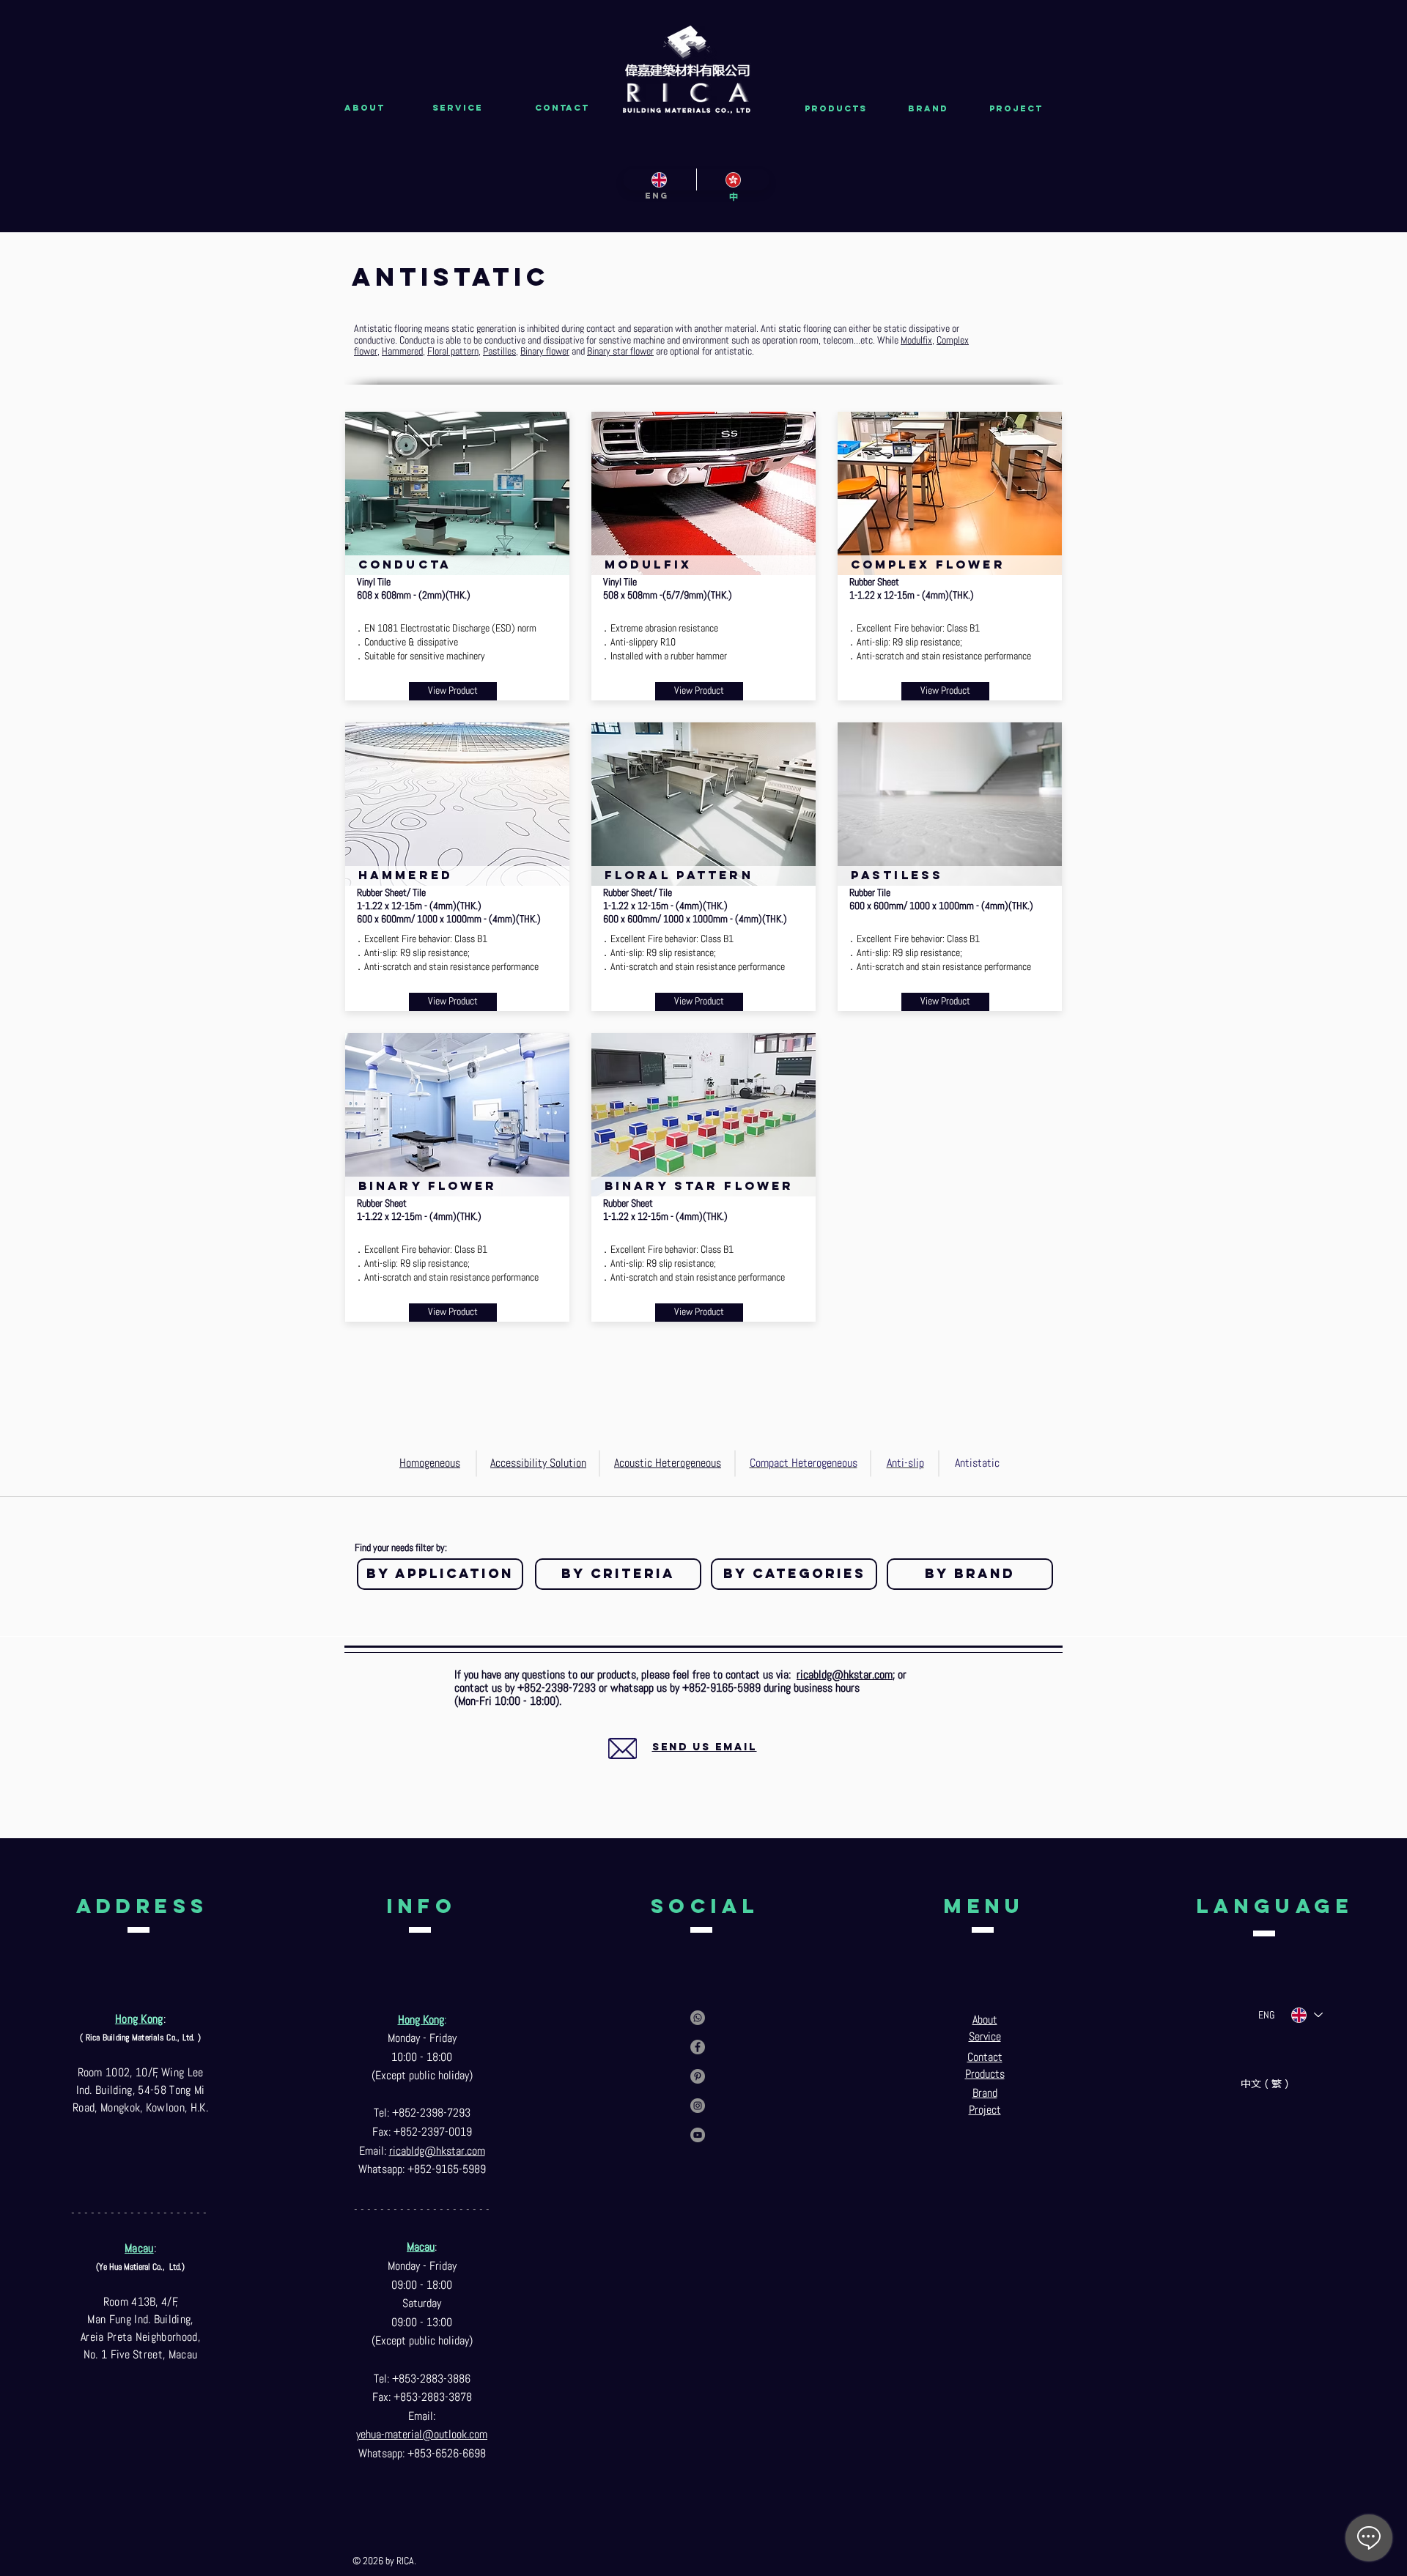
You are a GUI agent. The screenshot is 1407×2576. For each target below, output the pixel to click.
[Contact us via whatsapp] (698, 2018)
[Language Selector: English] (1306, 2015)
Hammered (402, 351)
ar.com (470, 2151)
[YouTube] (698, 2135)
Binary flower (545, 351)
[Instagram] (698, 2106)
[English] (660, 179)
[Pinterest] (698, 2076)
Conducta (417, 340)
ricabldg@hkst (422, 2151)
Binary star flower (620, 351)
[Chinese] (733, 179)
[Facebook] (698, 2047)
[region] (687, 1754)
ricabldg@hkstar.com (845, 1674)
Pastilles (499, 351)
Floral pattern (453, 351)
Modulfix (916, 340)
